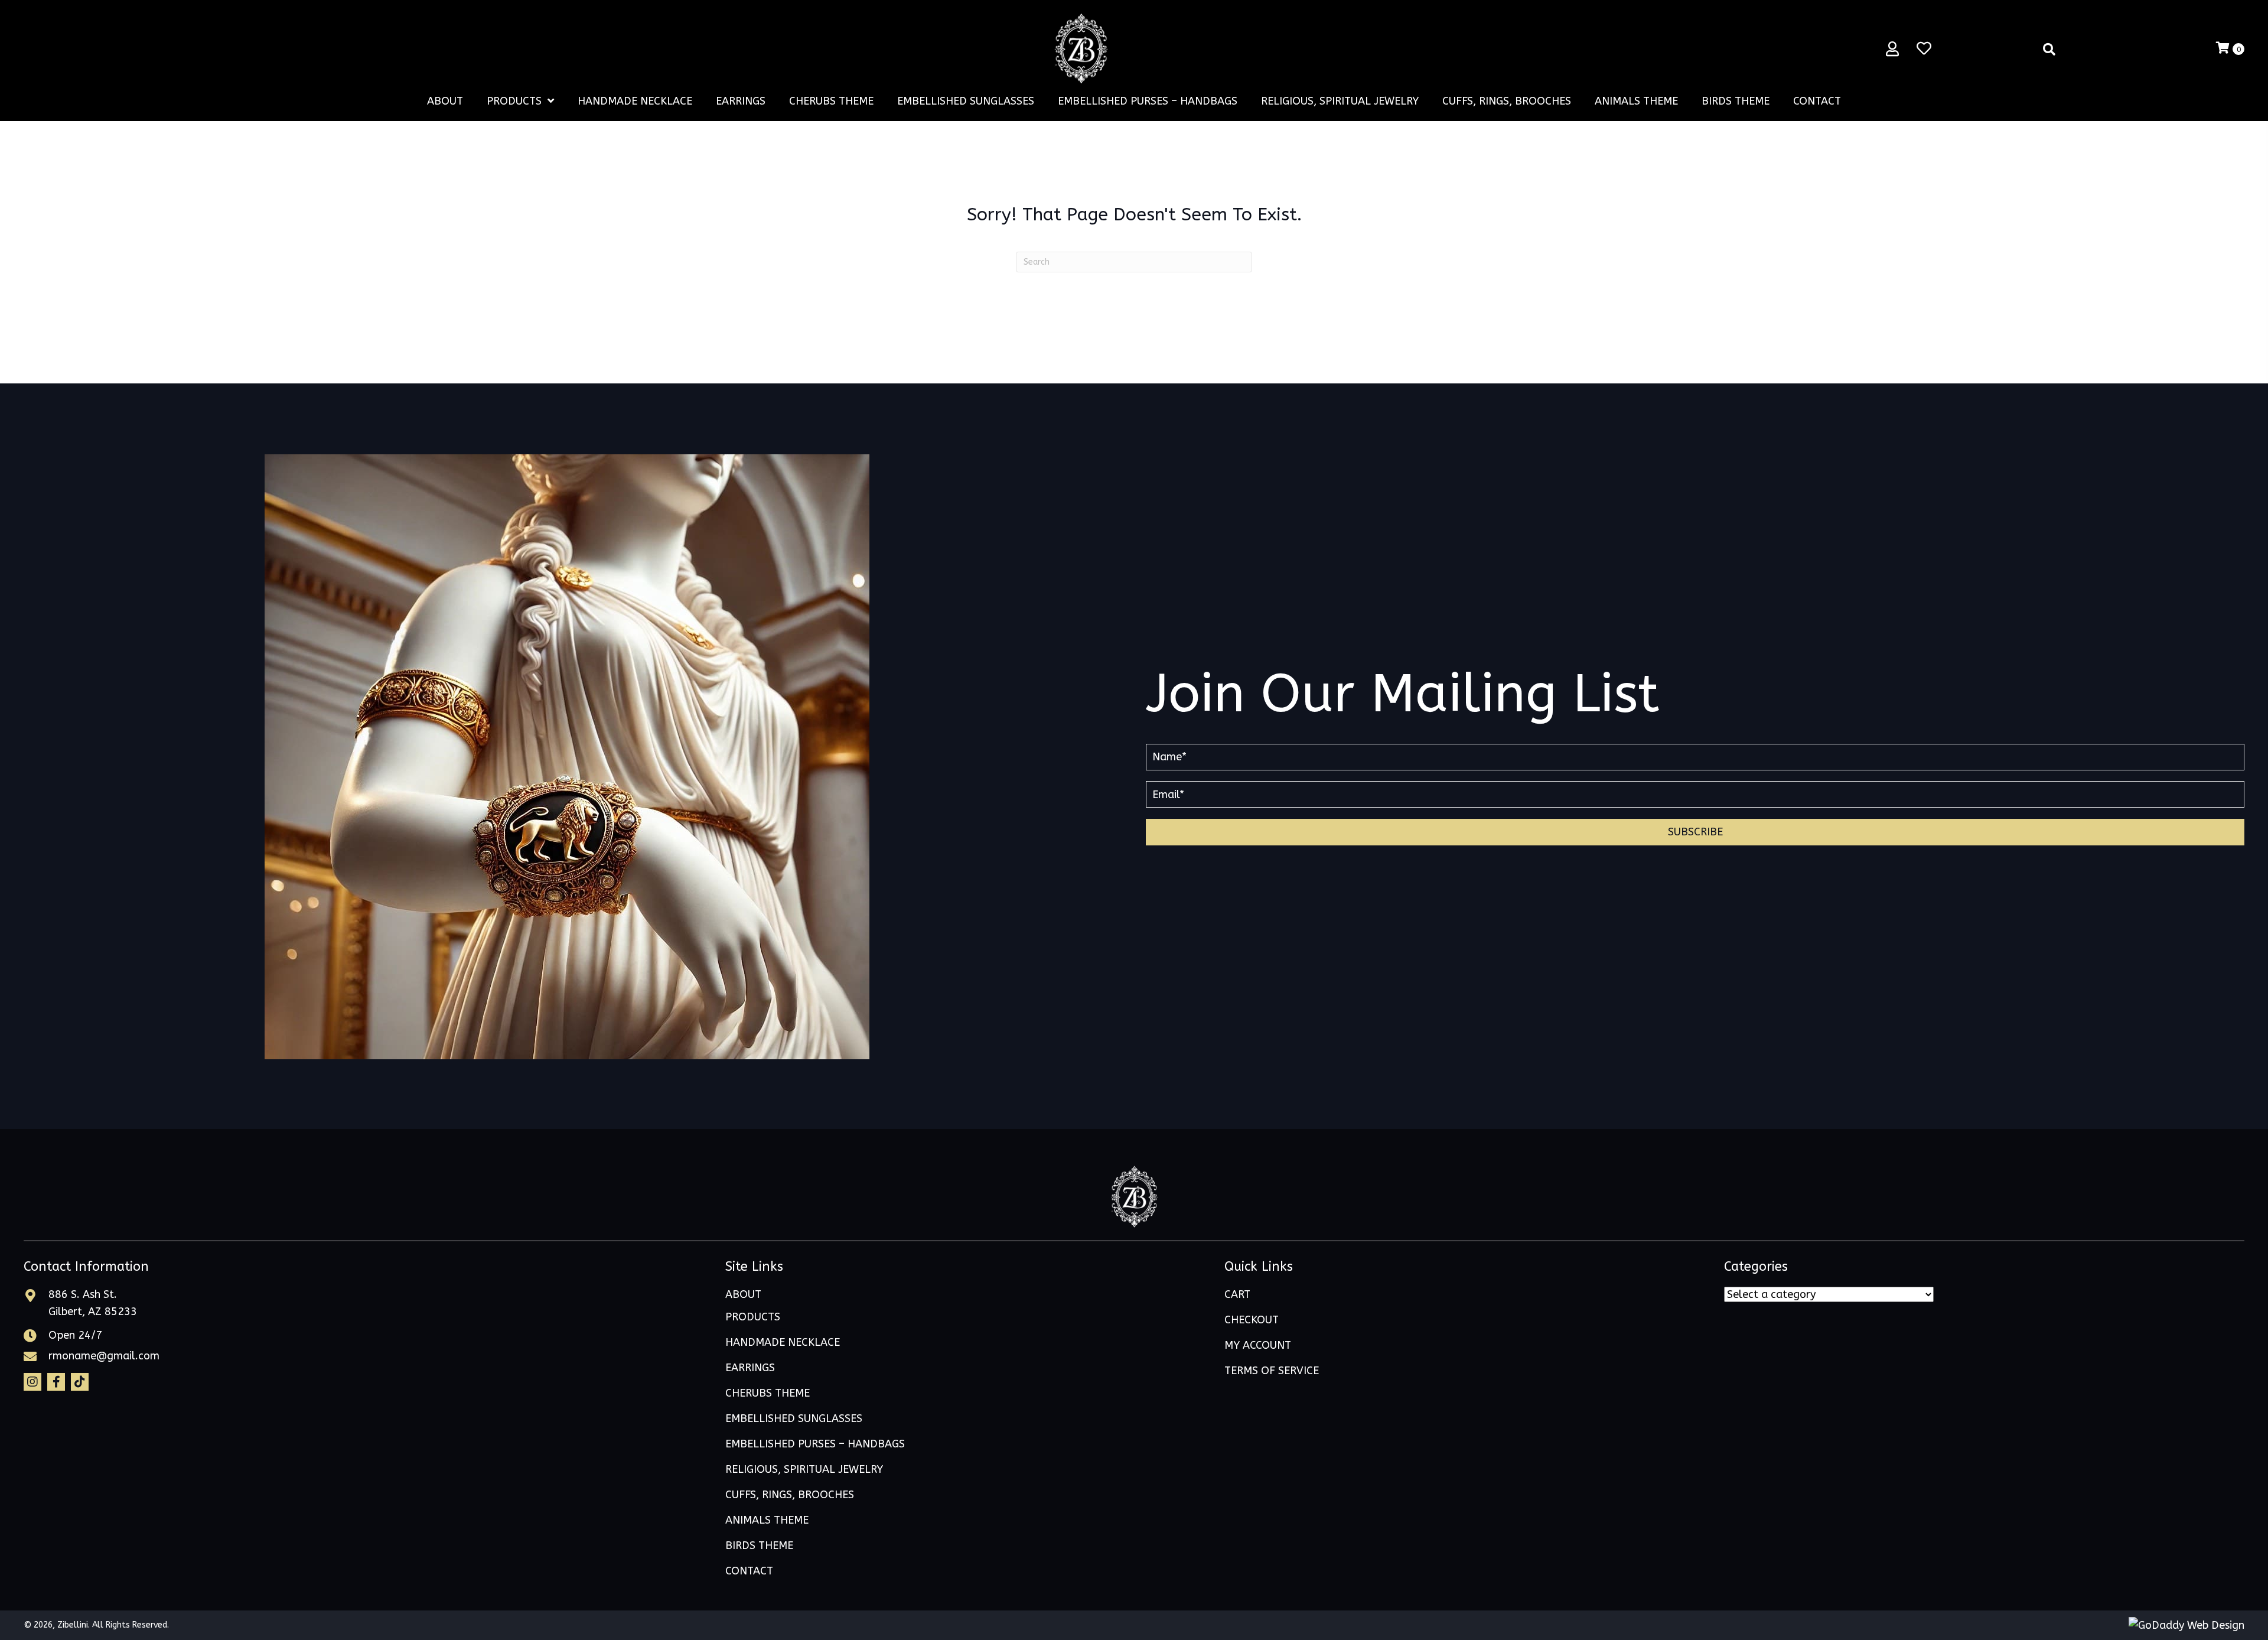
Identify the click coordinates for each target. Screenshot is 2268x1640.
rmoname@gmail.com (104, 1356)
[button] (1695, 832)
